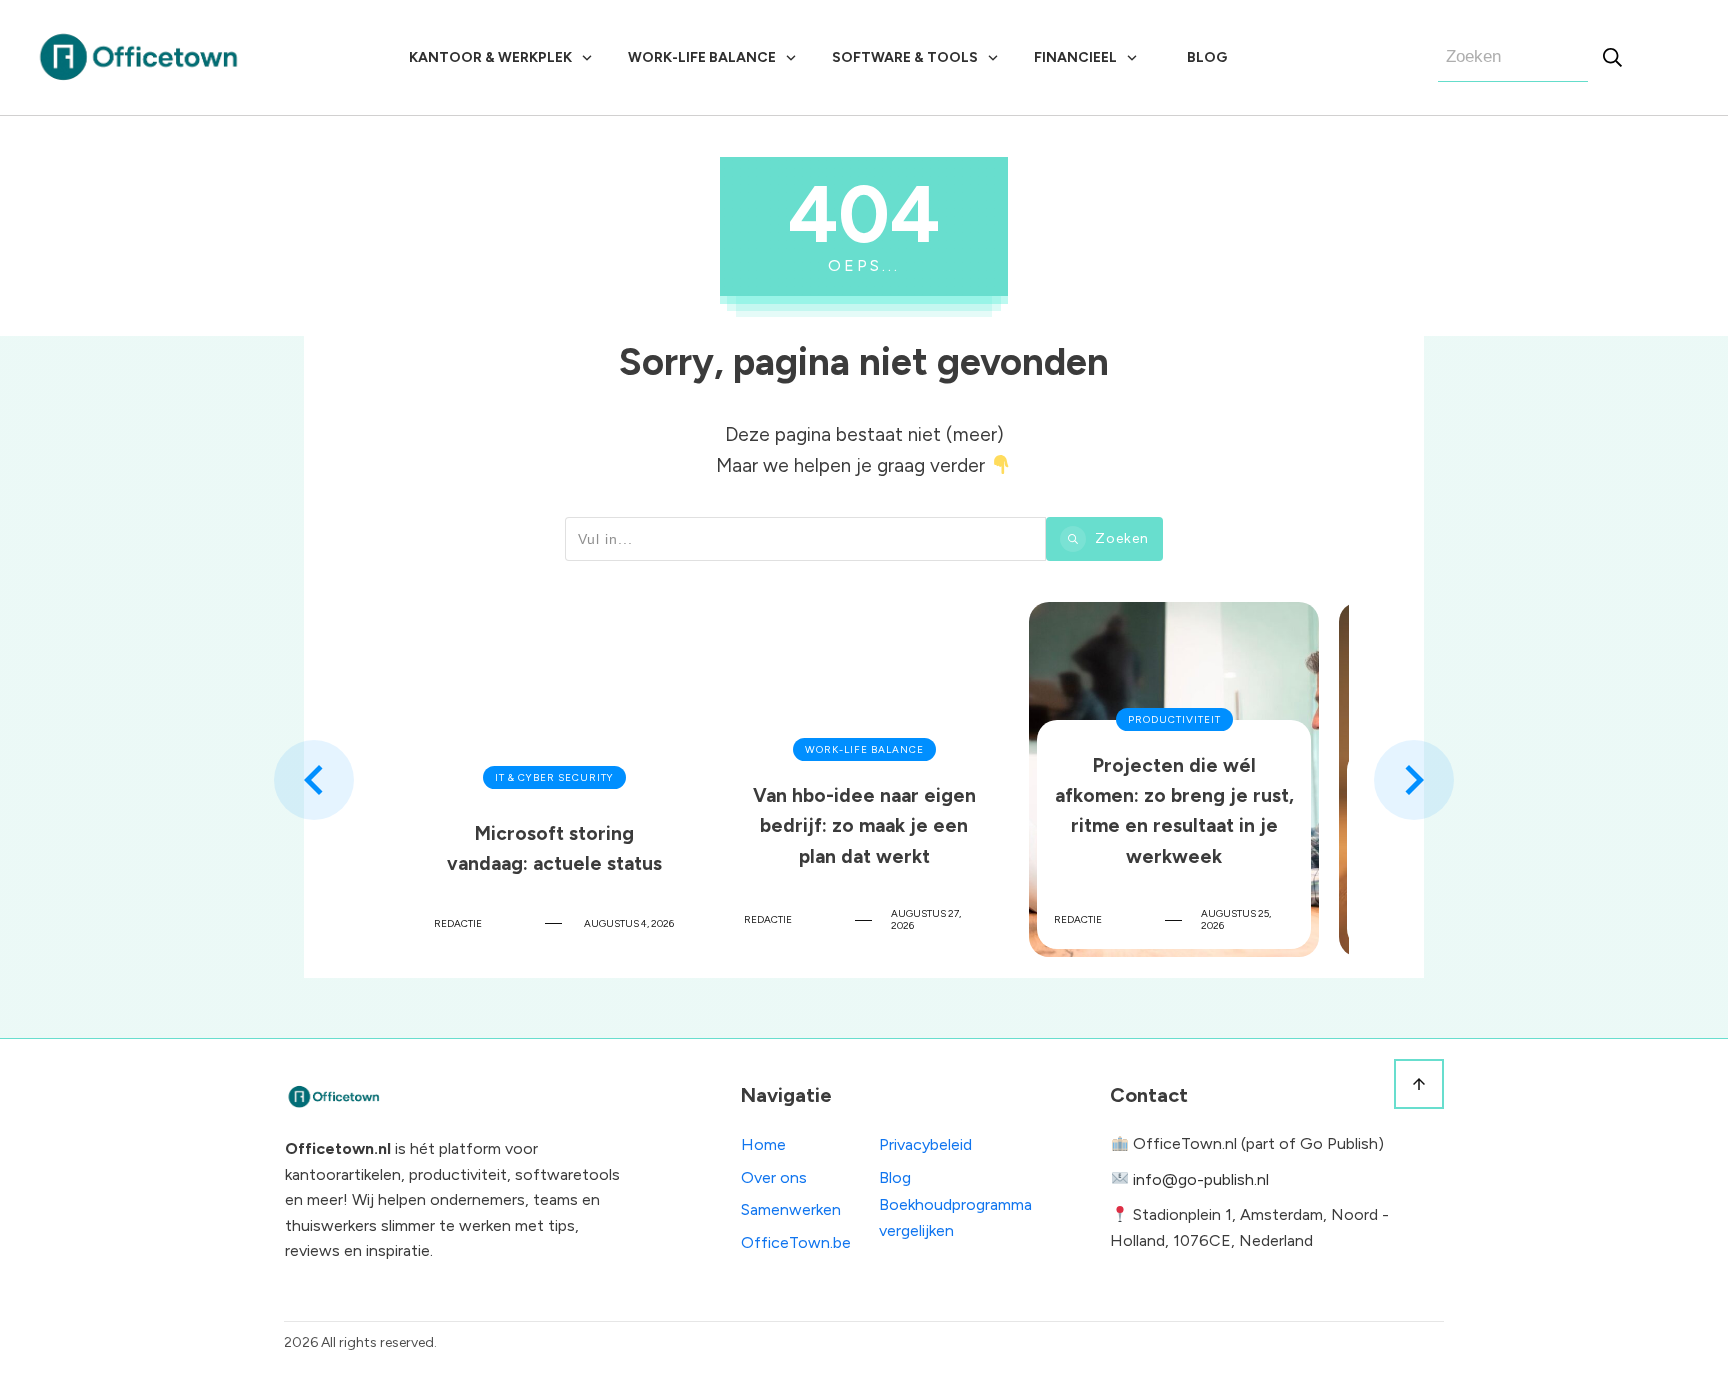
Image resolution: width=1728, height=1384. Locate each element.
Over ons (774, 1177)
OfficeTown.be (796, 1242)
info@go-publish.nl (1201, 1179)
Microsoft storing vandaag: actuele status (554, 779)
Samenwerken (791, 1209)
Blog (895, 1177)
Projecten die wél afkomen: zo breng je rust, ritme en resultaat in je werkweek (1174, 779)
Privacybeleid (925, 1144)
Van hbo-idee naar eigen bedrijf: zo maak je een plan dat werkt (864, 779)
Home (763, 1144)
